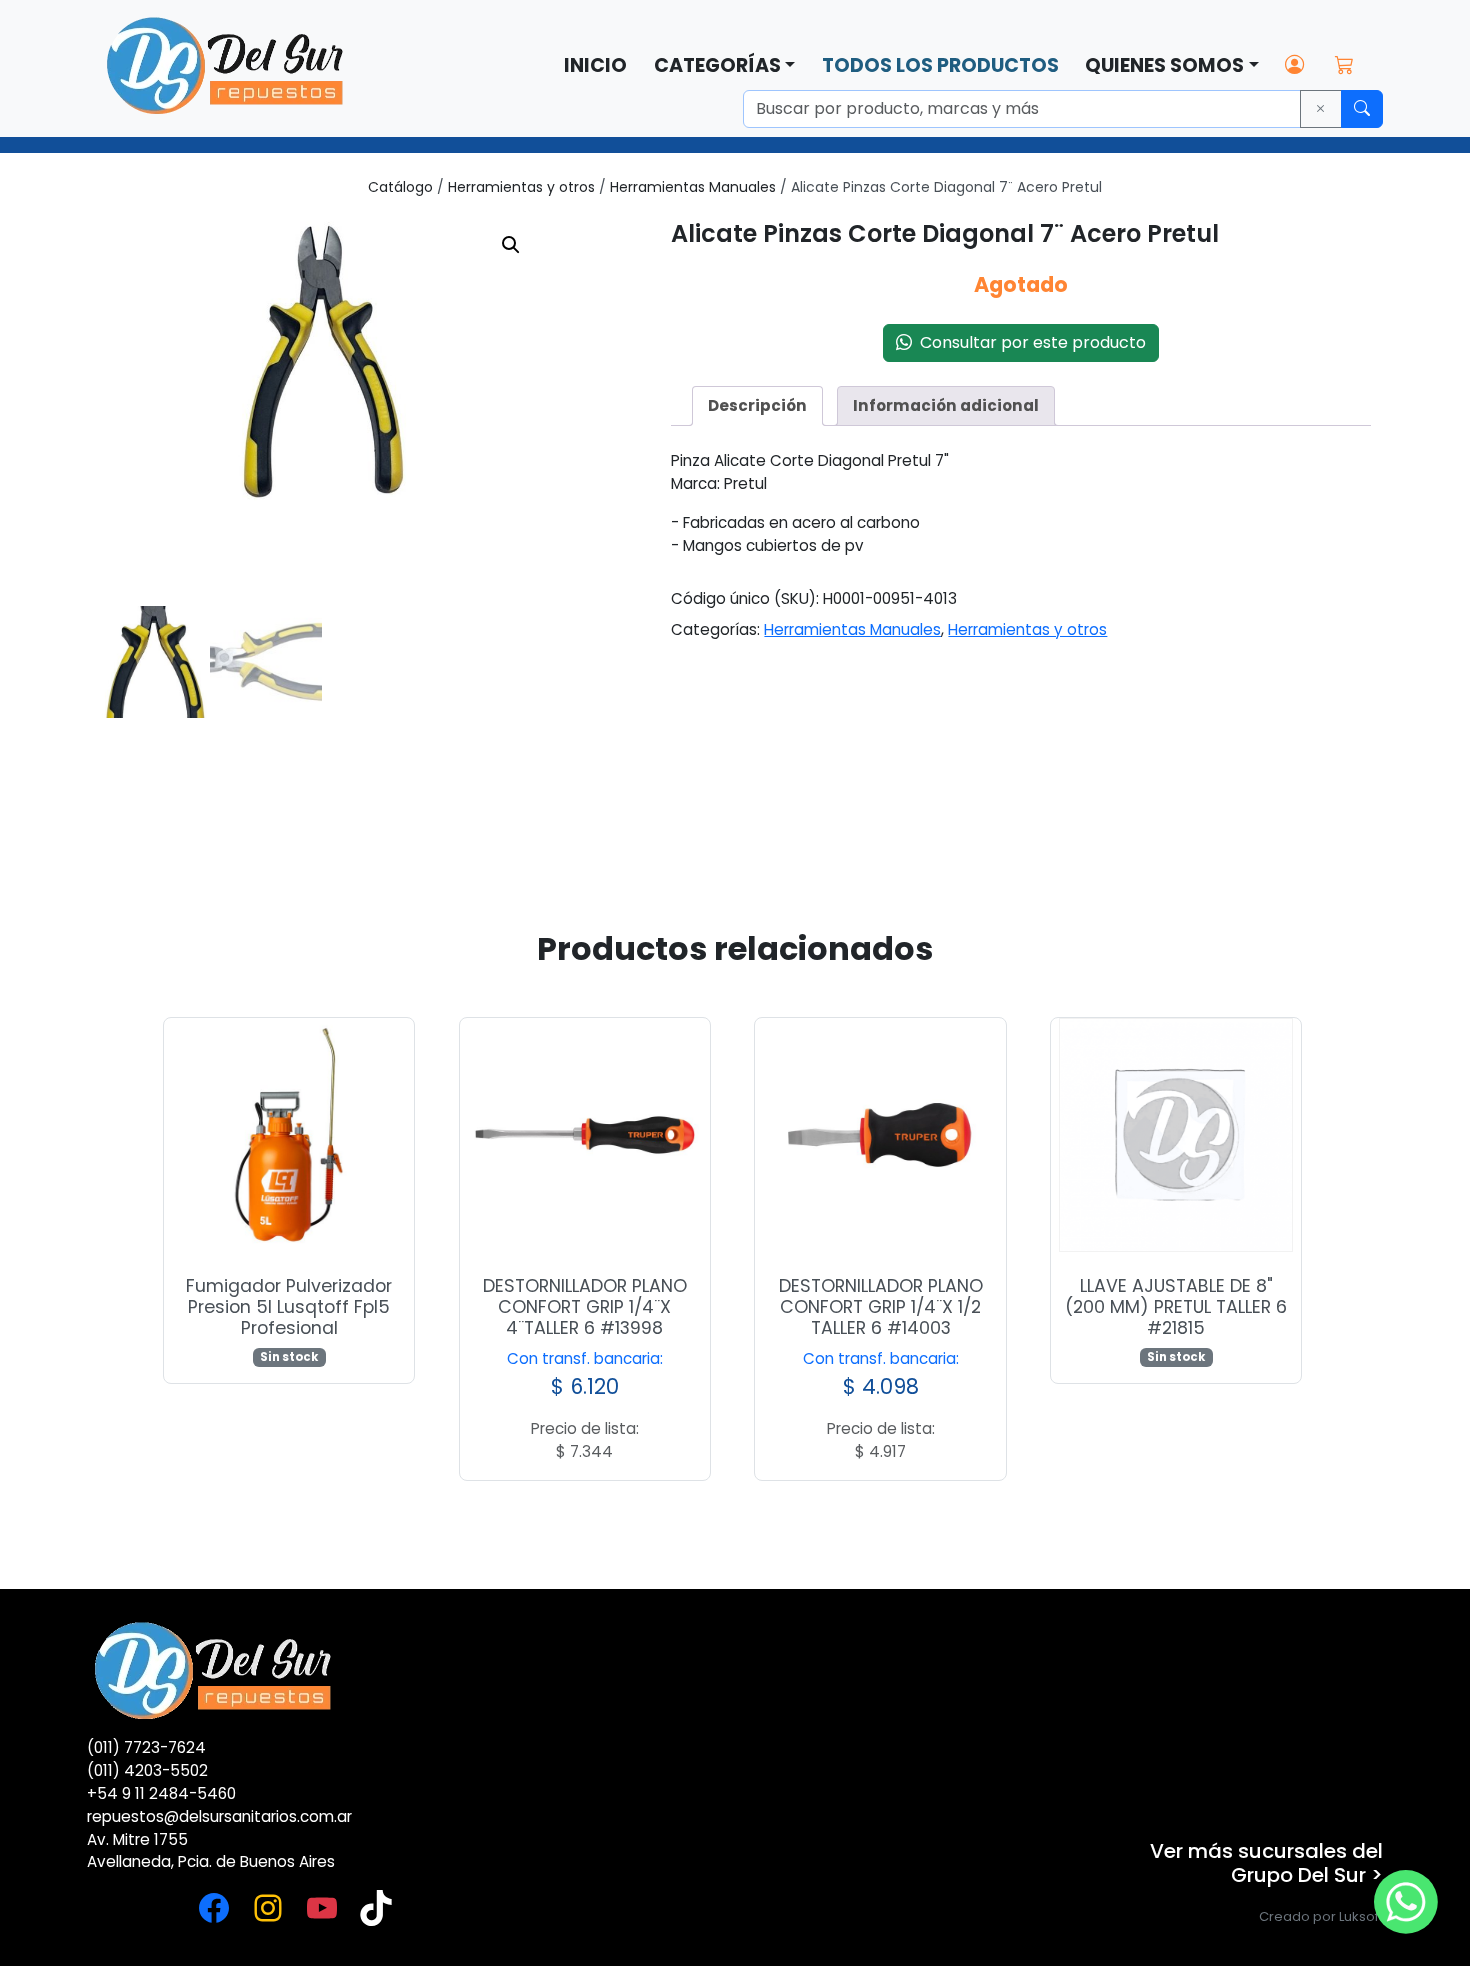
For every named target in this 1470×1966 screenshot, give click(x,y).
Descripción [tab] (757, 405)
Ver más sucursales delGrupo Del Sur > (1266, 1863)
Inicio (595, 65)
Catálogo (400, 187)
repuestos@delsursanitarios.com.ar (219, 1816)
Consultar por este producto (1029, 342)
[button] (511, 245)
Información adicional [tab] (946, 405)
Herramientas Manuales (693, 187)
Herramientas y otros (521, 187)
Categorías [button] (717, 65)
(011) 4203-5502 (147, 1770)
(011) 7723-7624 (146, 1747)
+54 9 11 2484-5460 (161, 1793)
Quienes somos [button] (1164, 65)
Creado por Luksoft (1321, 1916)
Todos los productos (940, 65)
